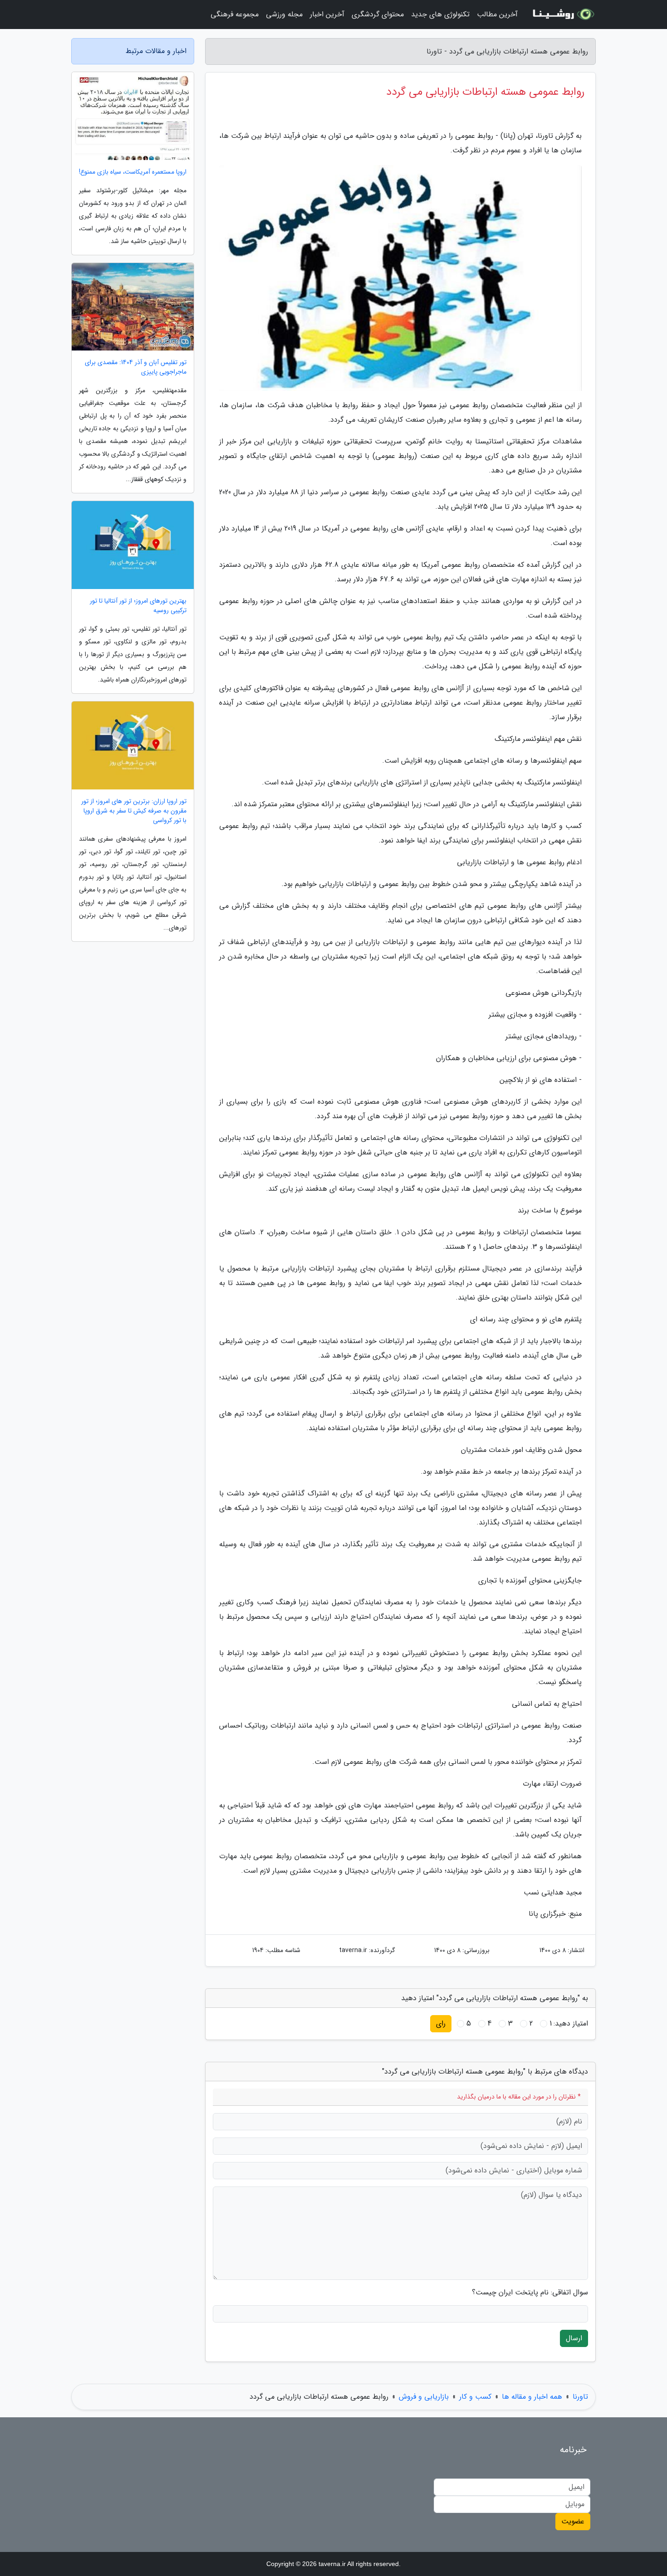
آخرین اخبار (327, 14)
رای (441, 2023)
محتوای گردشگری (378, 14)
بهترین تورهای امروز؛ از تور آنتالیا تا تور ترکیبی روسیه (138, 606)
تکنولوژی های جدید (440, 14)
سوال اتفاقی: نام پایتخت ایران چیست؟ (530, 2293)
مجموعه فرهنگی (235, 14)
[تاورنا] (562, 15)
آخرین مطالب (497, 14)
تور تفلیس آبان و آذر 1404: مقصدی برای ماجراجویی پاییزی (136, 367)
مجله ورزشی (284, 14)
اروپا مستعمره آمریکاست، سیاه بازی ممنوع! (133, 172)
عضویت (573, 2521)
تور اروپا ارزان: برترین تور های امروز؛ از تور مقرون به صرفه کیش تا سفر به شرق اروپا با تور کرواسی (134, 811)
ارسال (574, 2338)
